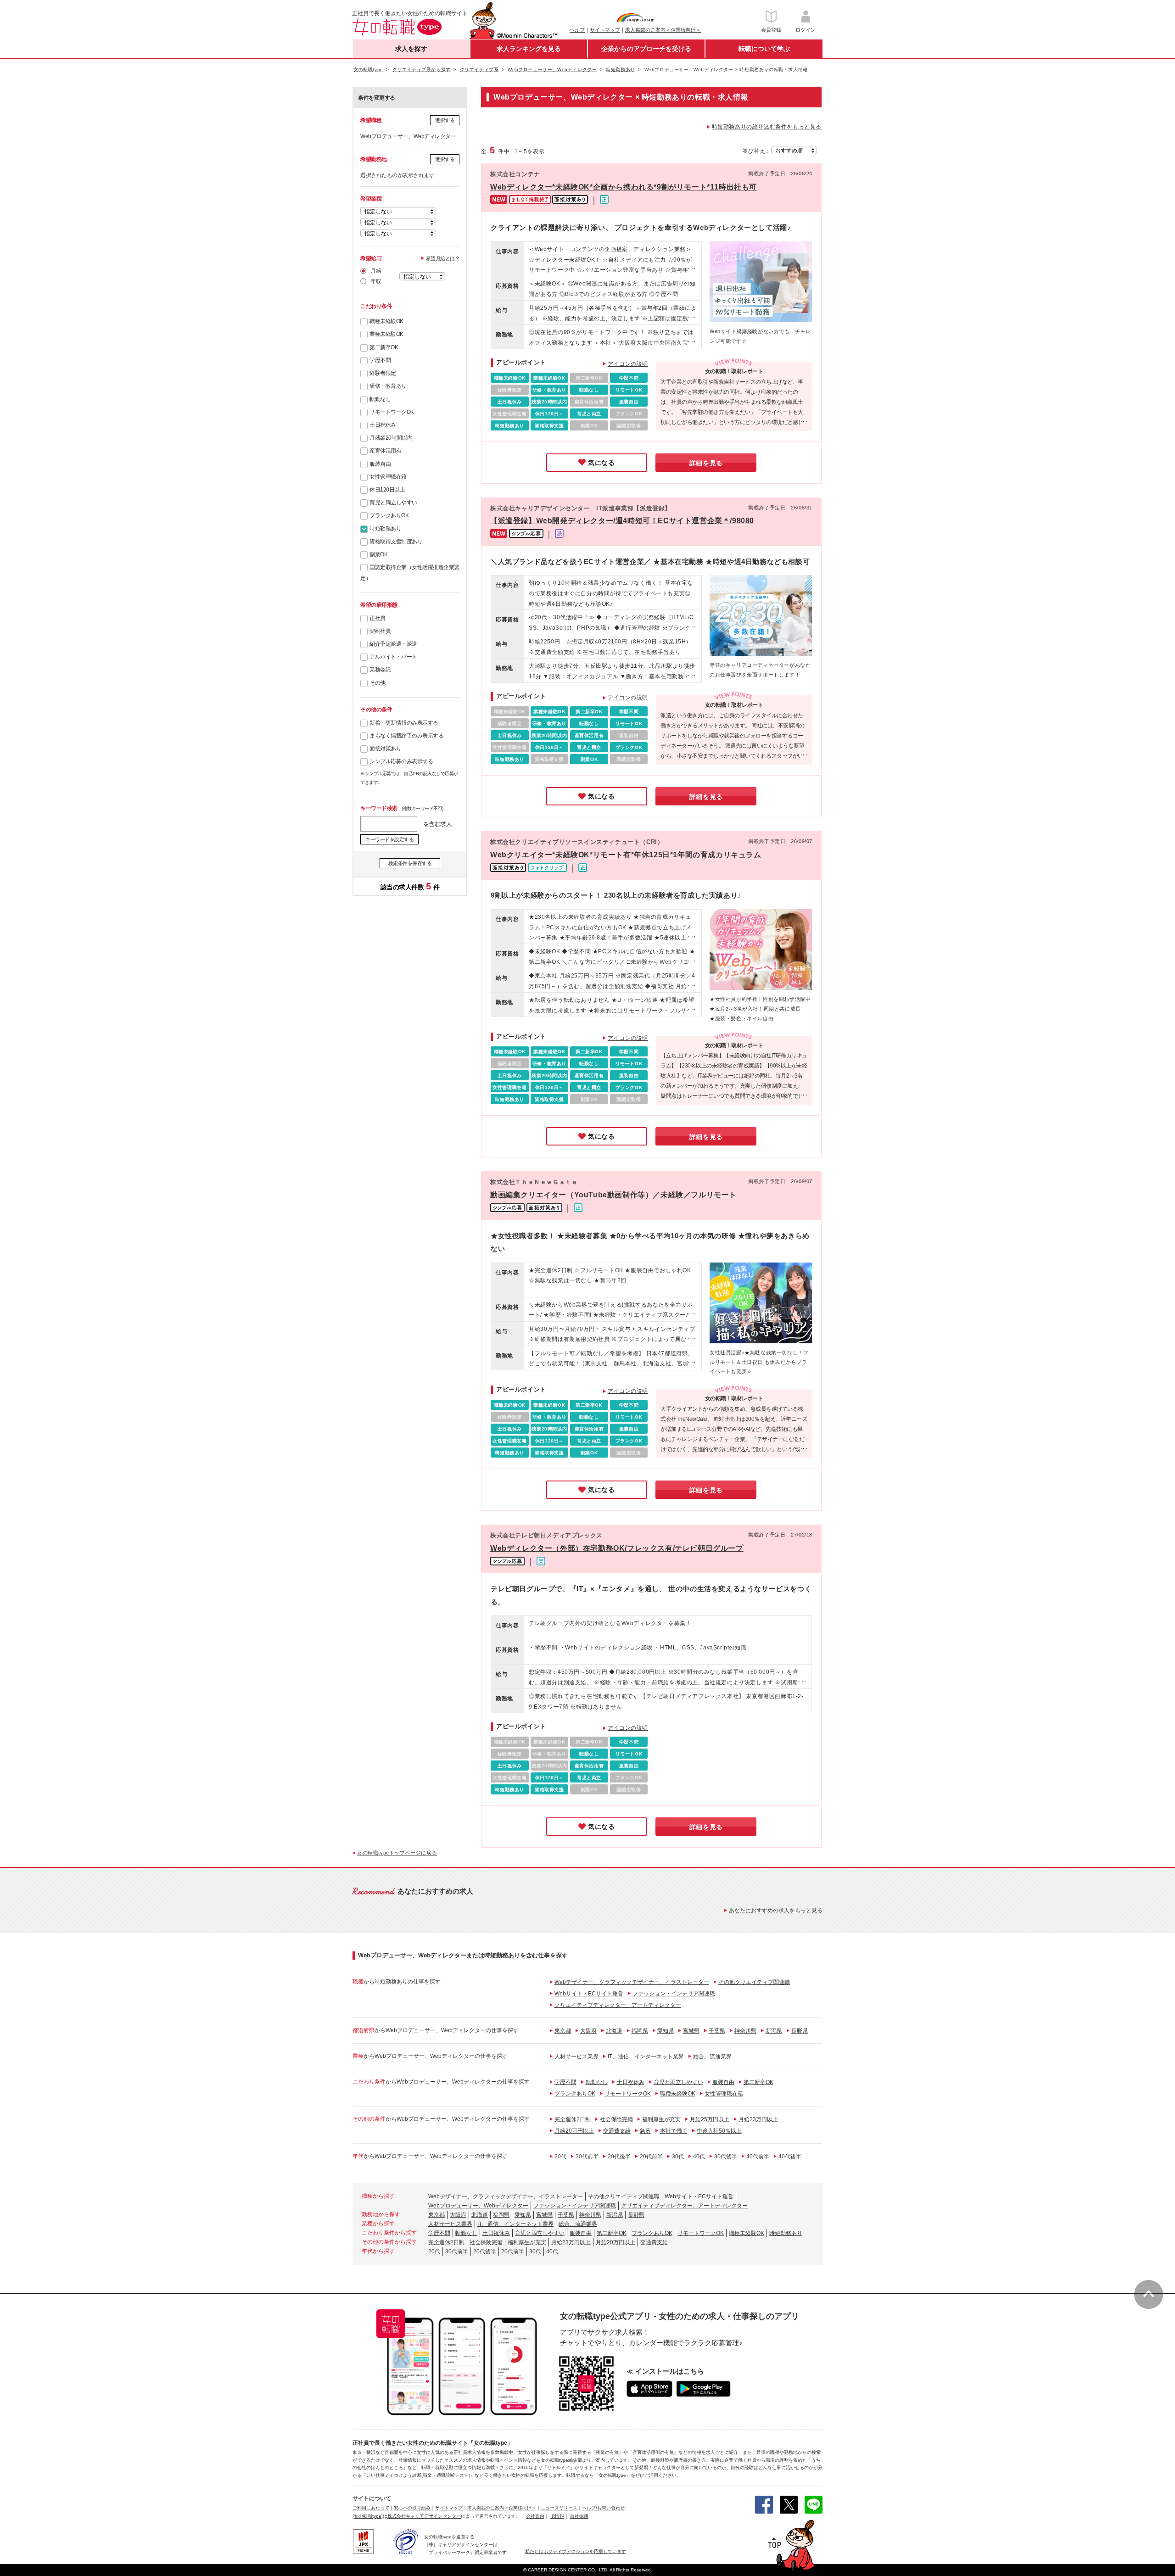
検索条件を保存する (410, 863)
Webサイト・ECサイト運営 (589, 1994)
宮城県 (691, 2031)
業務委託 (380, 670)
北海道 (614, 2031)
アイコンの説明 (628, 364)
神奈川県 (745, 2031)
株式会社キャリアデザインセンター (424, 2516)
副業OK (378, 554)
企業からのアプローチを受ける (646, 49)
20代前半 (651, 2157)
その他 (378, 683)
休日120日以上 (387, 490)
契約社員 (380, 631)
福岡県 (640, 2031)
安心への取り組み (412, 2508)
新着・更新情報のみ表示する (404, 723)
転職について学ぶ (764, 49)
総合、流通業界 (712, 2056)
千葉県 (717, 2031)
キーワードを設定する (389, 839)
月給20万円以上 (574, 2131)
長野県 (800, 2031)
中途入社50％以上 (719, 2131)
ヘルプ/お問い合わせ (603, 2508)
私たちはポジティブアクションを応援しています (576, 2551)
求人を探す (411, 49)
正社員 (378, 618)
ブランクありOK (389, 515)
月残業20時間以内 (391, 438)
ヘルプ (577, 30)
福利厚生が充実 (661, 2119)
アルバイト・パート (393, 657)
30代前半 (587, 2157)
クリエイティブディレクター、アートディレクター (618, 2005)
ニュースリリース (559, 2508)
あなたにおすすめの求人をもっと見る (776, 1911)
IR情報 (557, 2516)
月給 (376, 271)
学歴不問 (380, 360)
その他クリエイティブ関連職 (754, 1982)
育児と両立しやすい (393, 503)
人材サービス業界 (576, 2056)
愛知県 (666, 2031)
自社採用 (579, 2516)
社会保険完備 (616, 2119)
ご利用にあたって (371, 2508)
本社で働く (674, 2131)
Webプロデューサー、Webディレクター (478, 2206)
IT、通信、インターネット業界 (646, 2056)
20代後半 (619, 2157)
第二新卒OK (384, 347)
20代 (560, 2157)
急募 (645, 2131)
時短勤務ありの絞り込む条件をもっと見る (767, 127)
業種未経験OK (386, 334)
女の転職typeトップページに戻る (397, 1853)
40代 (699, 2157)
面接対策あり (385, 749)
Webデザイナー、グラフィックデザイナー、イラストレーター (632, 1982)
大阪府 (588, 2031)
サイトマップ (605, 30)
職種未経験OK (386, 321)
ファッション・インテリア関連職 (674, 1994)
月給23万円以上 (758, 2119)
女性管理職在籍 (388, 477)
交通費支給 (617, 2131)
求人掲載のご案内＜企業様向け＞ (663, 30)
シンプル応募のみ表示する (401, 761)
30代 (678, 2157)
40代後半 (790, 2157)
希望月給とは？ (443, 258)
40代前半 (758, 2157)
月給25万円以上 (710, 2119)
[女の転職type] (368, 2516)
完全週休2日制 (573, 2119)
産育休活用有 (385, 451)
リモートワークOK (392, 412)
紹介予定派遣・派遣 (393, 644)
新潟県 (774, 2031)
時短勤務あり (385, 529)
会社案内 (535, 2516)
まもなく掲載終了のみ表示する (406, 736)
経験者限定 (383, 373)
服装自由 (380, 464)
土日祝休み (383, 425)
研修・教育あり (388, 386)
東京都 (563, 2031)
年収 (376, 281)
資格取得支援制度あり (396, 542)
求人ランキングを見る (529, 49)
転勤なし (380, 399)
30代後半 (726, 2157)
